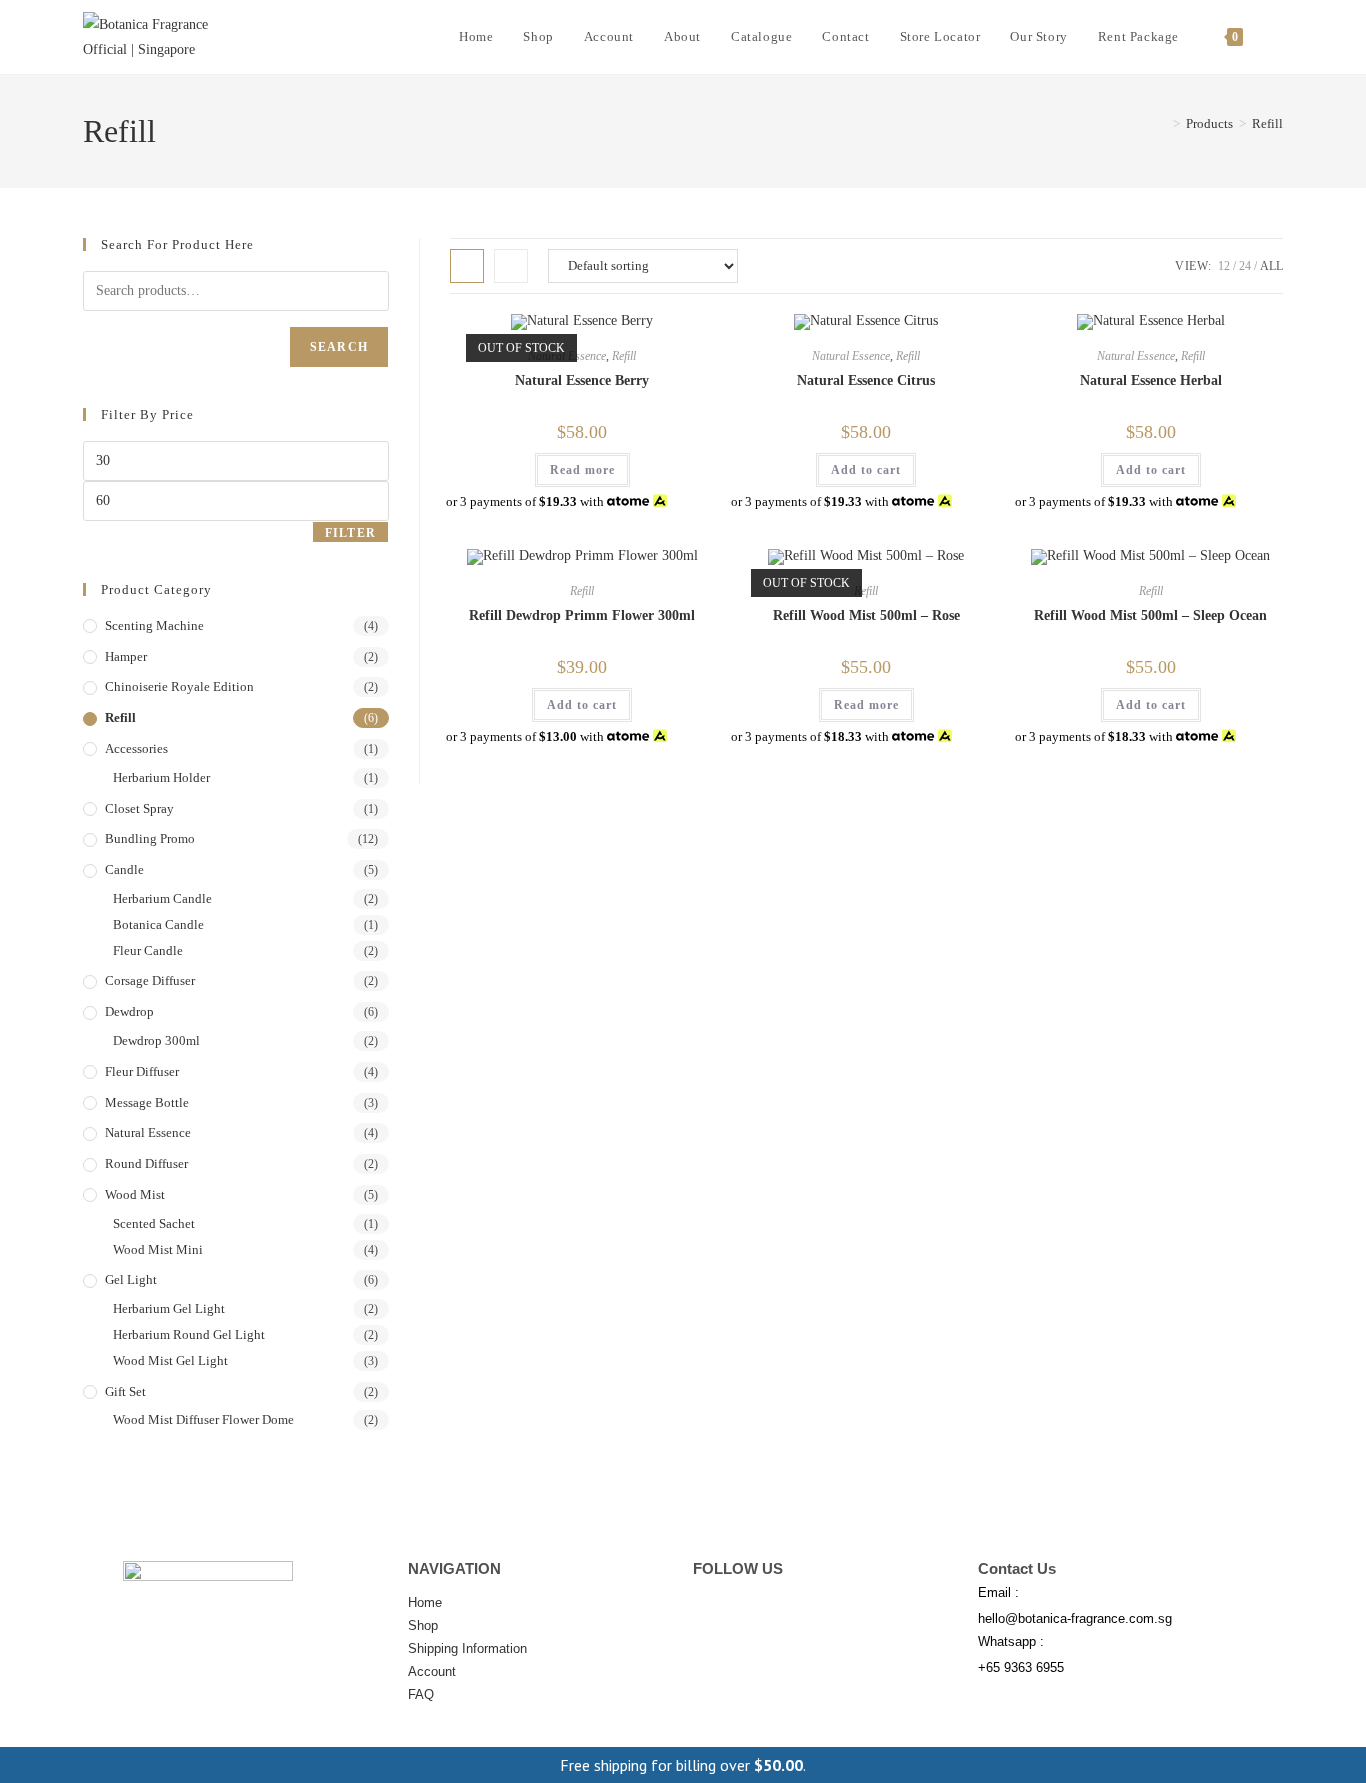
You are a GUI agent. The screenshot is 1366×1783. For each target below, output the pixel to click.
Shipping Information (467, 1648)
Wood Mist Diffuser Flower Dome (203, 1419)
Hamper (126, 656)
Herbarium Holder (161, 777)
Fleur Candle (148, 950)
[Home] (1162, 123)
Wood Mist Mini (158, 1249)
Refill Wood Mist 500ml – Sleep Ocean (1150, 615)
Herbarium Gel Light (169, 1308)
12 (1224, 266)
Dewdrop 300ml (156, 1040)
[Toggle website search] (1278, 37)
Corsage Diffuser (150, 980)
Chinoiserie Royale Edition (179, 686)
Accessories (136, 748)
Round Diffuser (146, 1163)
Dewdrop (129, 1011)
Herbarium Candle (162, 898)
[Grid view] (467, 266)
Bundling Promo (150, 838)
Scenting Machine (154, 625)
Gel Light (131, 1279)
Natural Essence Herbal (1151, 380)
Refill (1267, 123)
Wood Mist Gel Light (170, 1360)
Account (432, 1671)
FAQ (421, 1694)
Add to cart (866, 470)
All (1271, 266)
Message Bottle (147, 1102)
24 (1245, 266)
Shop (423, 1625)
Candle (124, 869)
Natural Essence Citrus (866, 380)
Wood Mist (135, 1194)
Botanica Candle (158, 924)
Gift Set (125, 1391)
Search (339, 347)
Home (425, 1602)
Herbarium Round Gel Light (189, 1334)
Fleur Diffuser (142, 1071)
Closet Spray (139, 808)
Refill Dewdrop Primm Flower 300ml (582, 615)
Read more (582, 470)
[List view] (511, 266)
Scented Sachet (154, 1223)
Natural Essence (851, 356)
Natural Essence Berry (582, 380)
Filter (350, 533)
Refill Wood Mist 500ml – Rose (866, 615)
